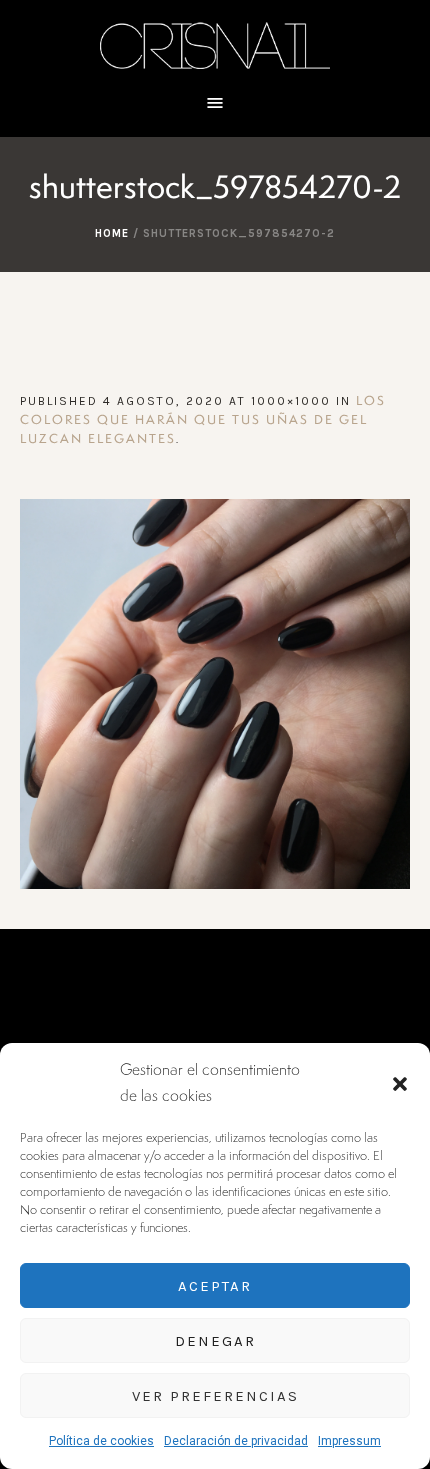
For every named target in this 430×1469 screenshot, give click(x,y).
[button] (400, 1084)
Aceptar (215, 1286)
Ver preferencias (215, 1396)
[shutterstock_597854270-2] (215, 694)
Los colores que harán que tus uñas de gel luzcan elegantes (203, 420)
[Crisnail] (215, 44)
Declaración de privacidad (236, 1441)
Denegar (215, 1341)
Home (112, 233)
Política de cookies (101, 1441)
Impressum (349, 1441)
